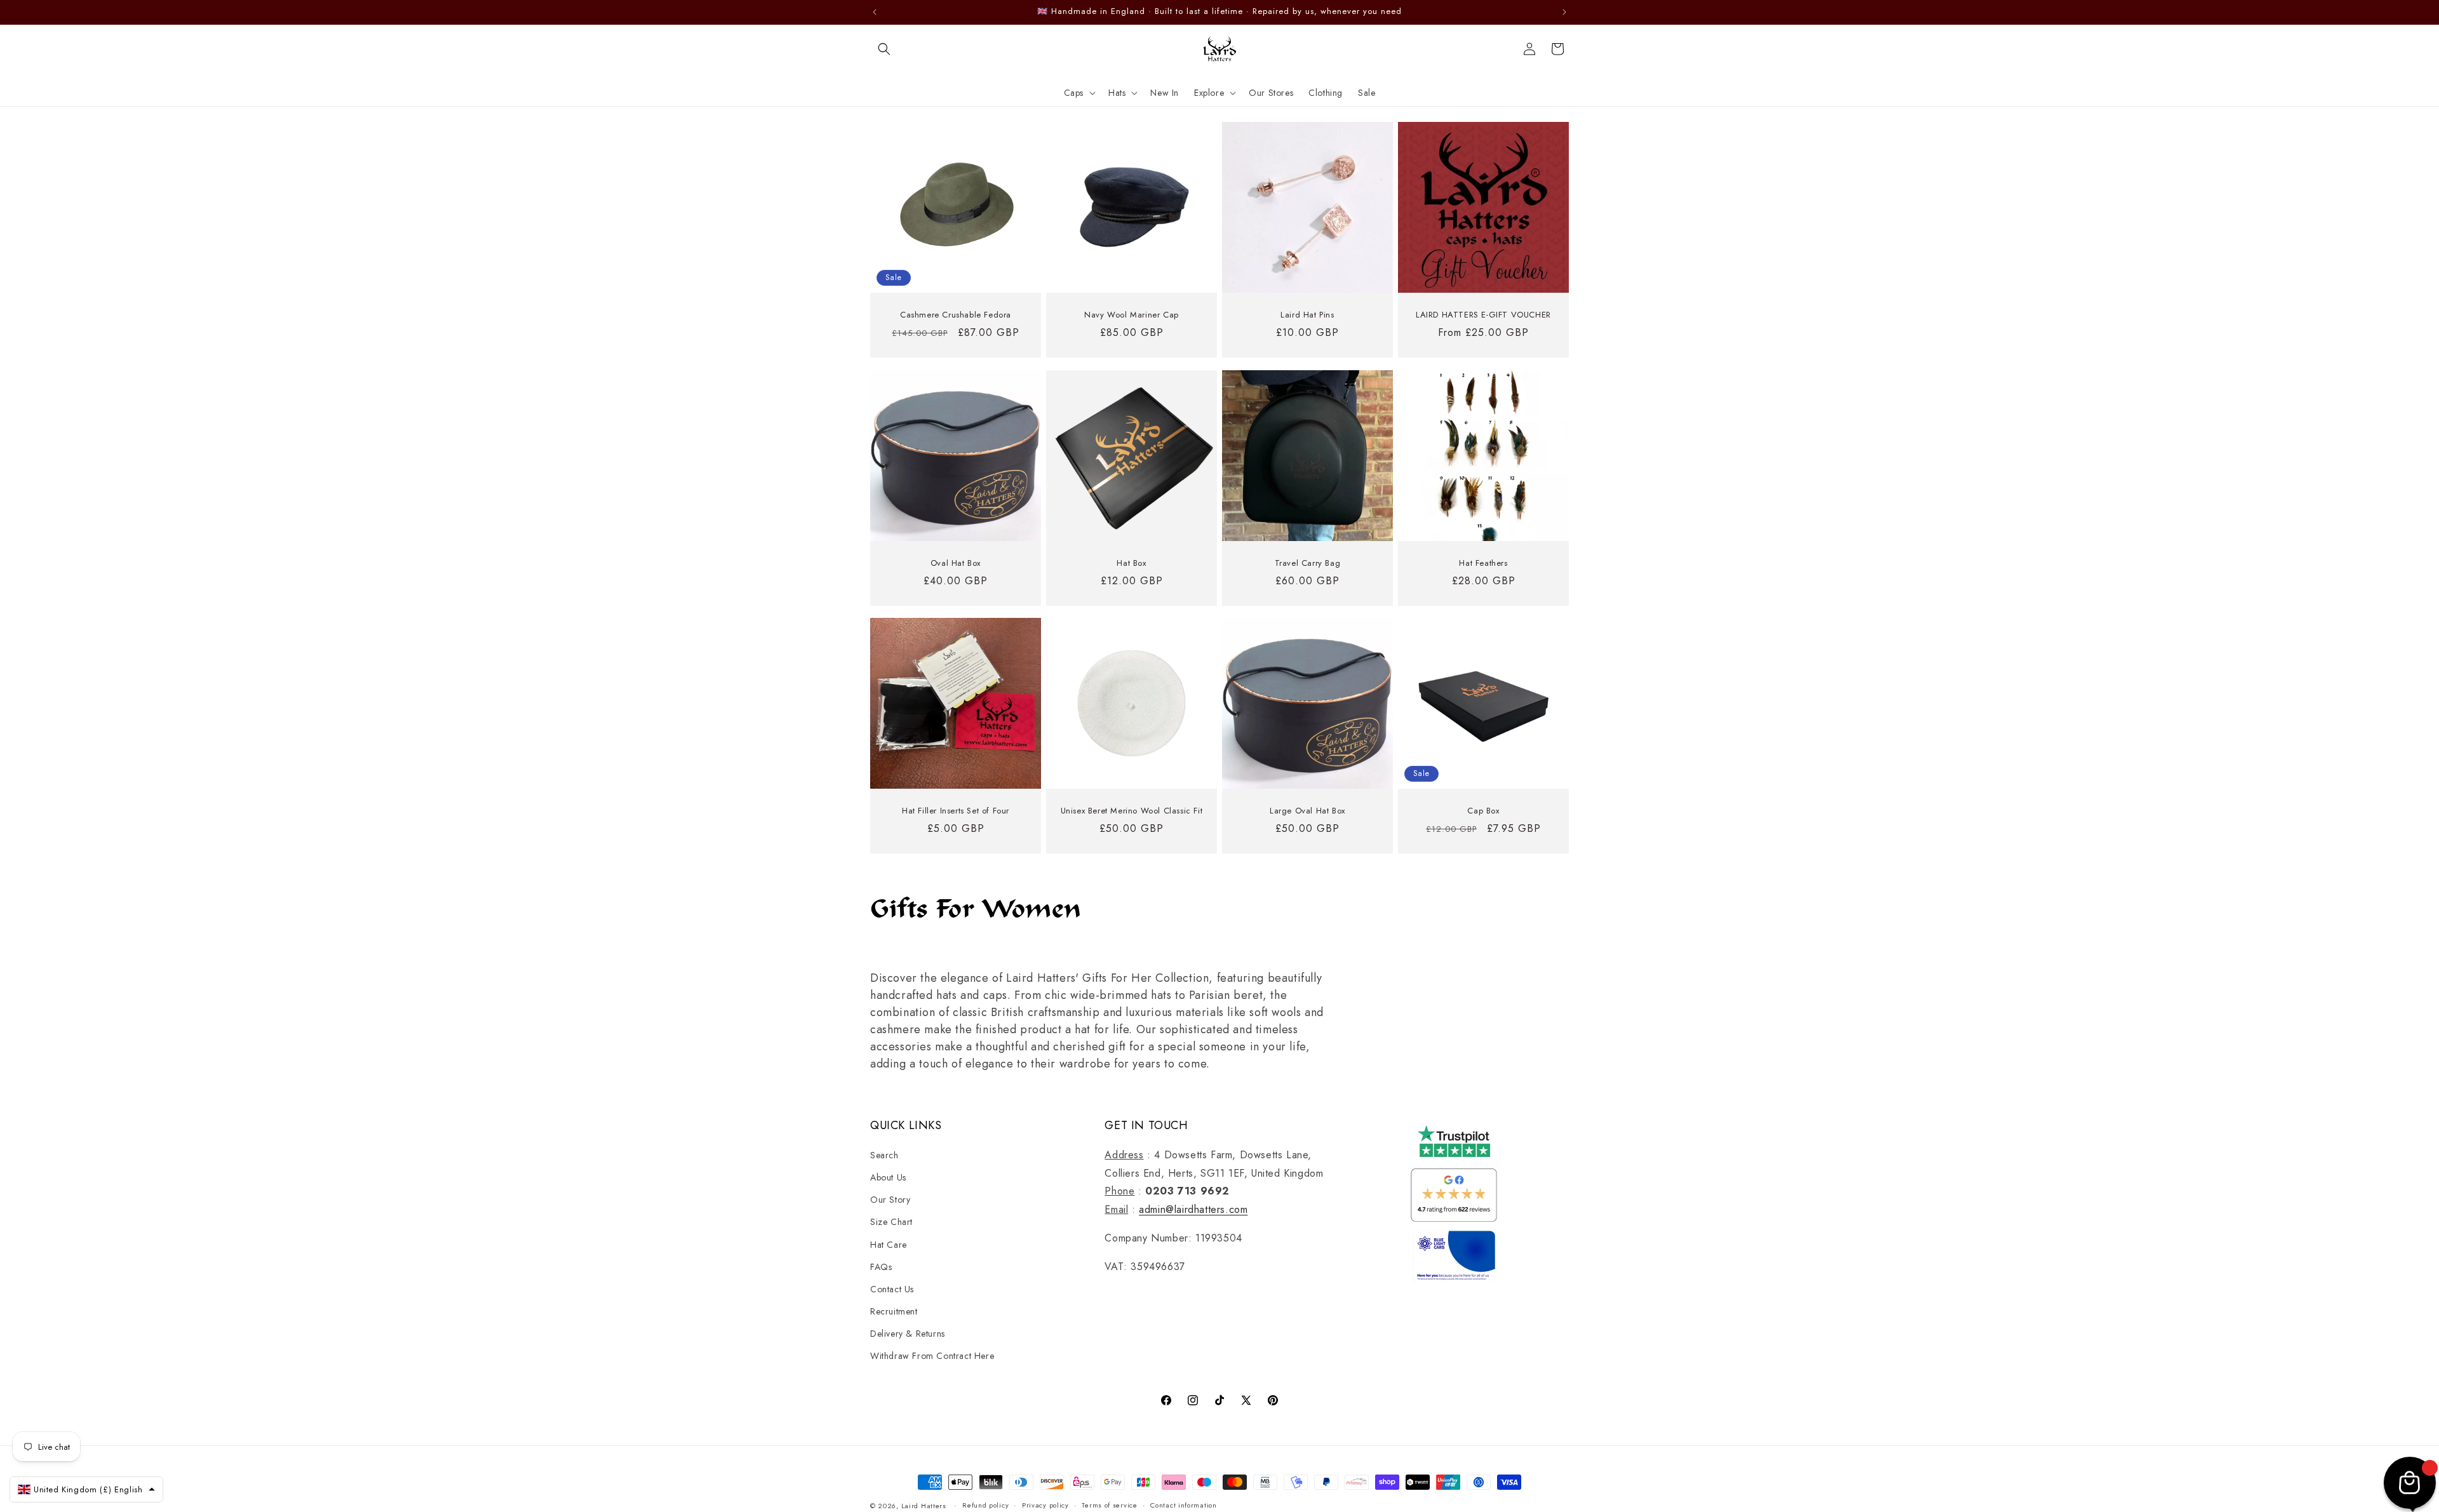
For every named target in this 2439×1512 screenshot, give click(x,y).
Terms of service (1109, 1505)
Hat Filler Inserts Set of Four (956, 811)
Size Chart (891, 1222)
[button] (884, 49)
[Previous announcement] (875, 12)
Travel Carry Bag (1308, 564)
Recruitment (894, 1311)
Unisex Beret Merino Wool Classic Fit (1132, 811)
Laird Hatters (924, 1506)
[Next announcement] (1564, 12)
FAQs (881, 1267)
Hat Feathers (1483, 564)
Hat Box (1131, 564)
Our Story (890, 1200)
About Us (888, 1177)
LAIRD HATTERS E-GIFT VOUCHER (1483, 315)
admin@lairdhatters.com (1193, 1209)
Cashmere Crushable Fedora (956, 315)
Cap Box (1483, 811)
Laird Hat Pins (1307, 315)
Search (884, 1155)
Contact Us (892, 1289)
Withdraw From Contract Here (932, 1356)
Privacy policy (1045, 1505)
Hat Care (889, 1245)
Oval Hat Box (956, 564)
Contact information (1183, 1505)
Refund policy (985, 1505)
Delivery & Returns (908, 1334)
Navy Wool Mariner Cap (1132, 315)
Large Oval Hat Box (1307, 811)
